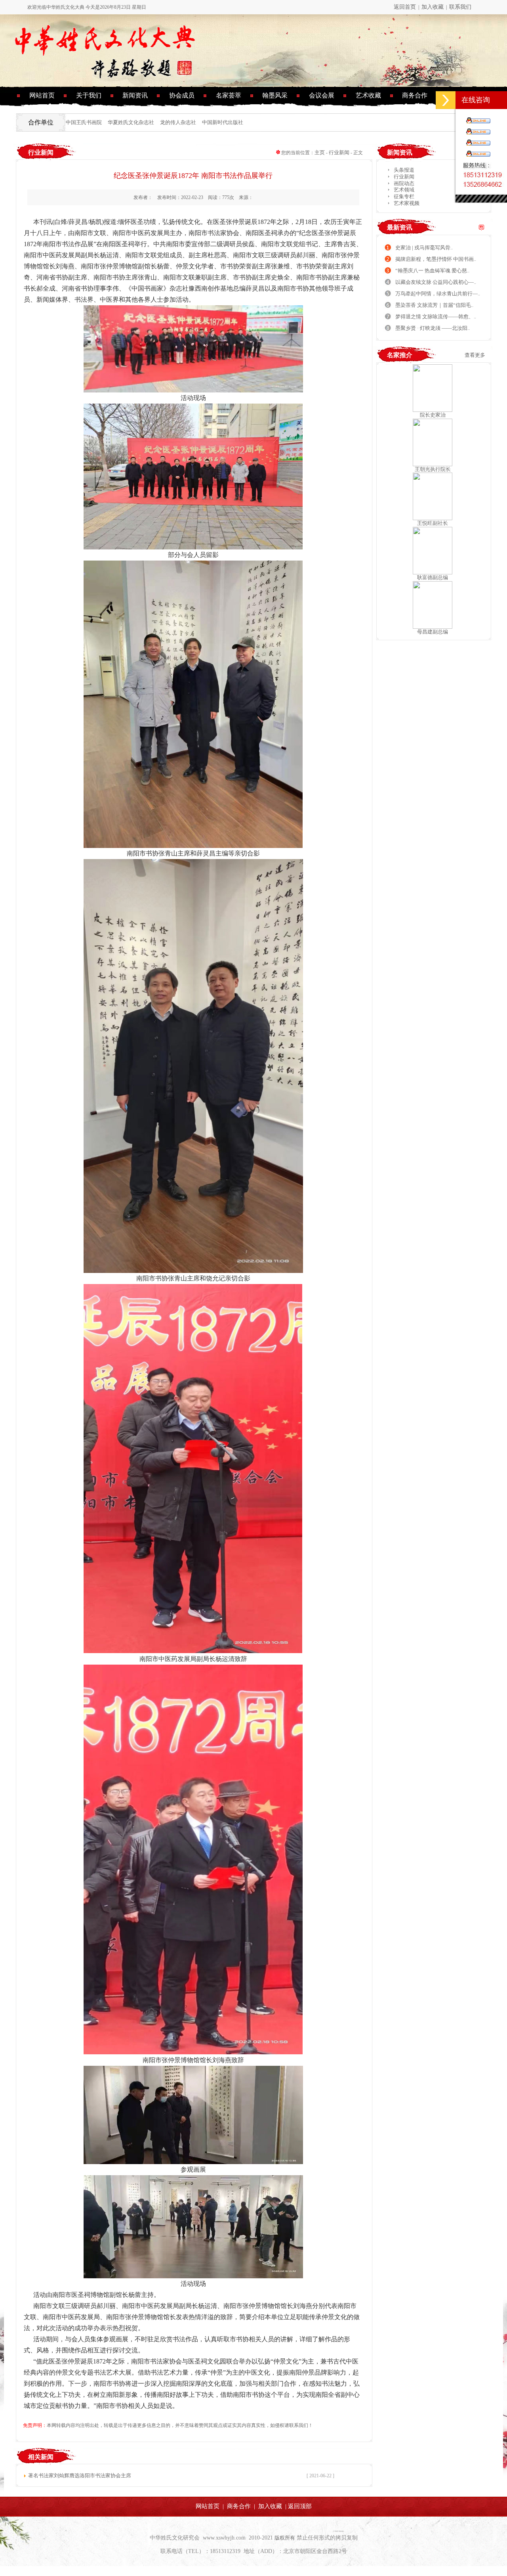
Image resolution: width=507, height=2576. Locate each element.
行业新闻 (339, 152)
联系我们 (460, 7)
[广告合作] (477, 153)
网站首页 (42, 95)
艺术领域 (403, 190)
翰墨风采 (275, 95)
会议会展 (322, 95)
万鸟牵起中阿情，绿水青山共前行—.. (438, 294)
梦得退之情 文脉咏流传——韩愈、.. (436, 317)
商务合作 (415, 95)
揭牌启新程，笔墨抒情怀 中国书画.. (436, 259)
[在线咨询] (446, 100)
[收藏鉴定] (477, 142)
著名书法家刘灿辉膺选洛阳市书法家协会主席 (80, 2476)
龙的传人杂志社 (178, 122)
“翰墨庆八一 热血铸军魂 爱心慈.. (432, 271)
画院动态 (403, 183)
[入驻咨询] (477, 120)
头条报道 (403, 170)
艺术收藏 (368, 95)
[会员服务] (477, 131)
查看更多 (475, 355)
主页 (320, 152)
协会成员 (182, 95)
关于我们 (89, 95)
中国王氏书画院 (84, 122)
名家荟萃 (229, 95)
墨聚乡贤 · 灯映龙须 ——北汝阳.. (433, 328)
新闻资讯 (135, 95)
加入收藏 (433, 7)
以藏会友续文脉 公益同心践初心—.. (436, 282)
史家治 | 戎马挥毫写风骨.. (424, 248)
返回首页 (405, 7)
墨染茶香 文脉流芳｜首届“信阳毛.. (434, 305)
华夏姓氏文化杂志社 (131, 122)
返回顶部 (300, 2506)
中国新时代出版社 (223, 122)
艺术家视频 (406, 203)
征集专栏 (403, 196)
